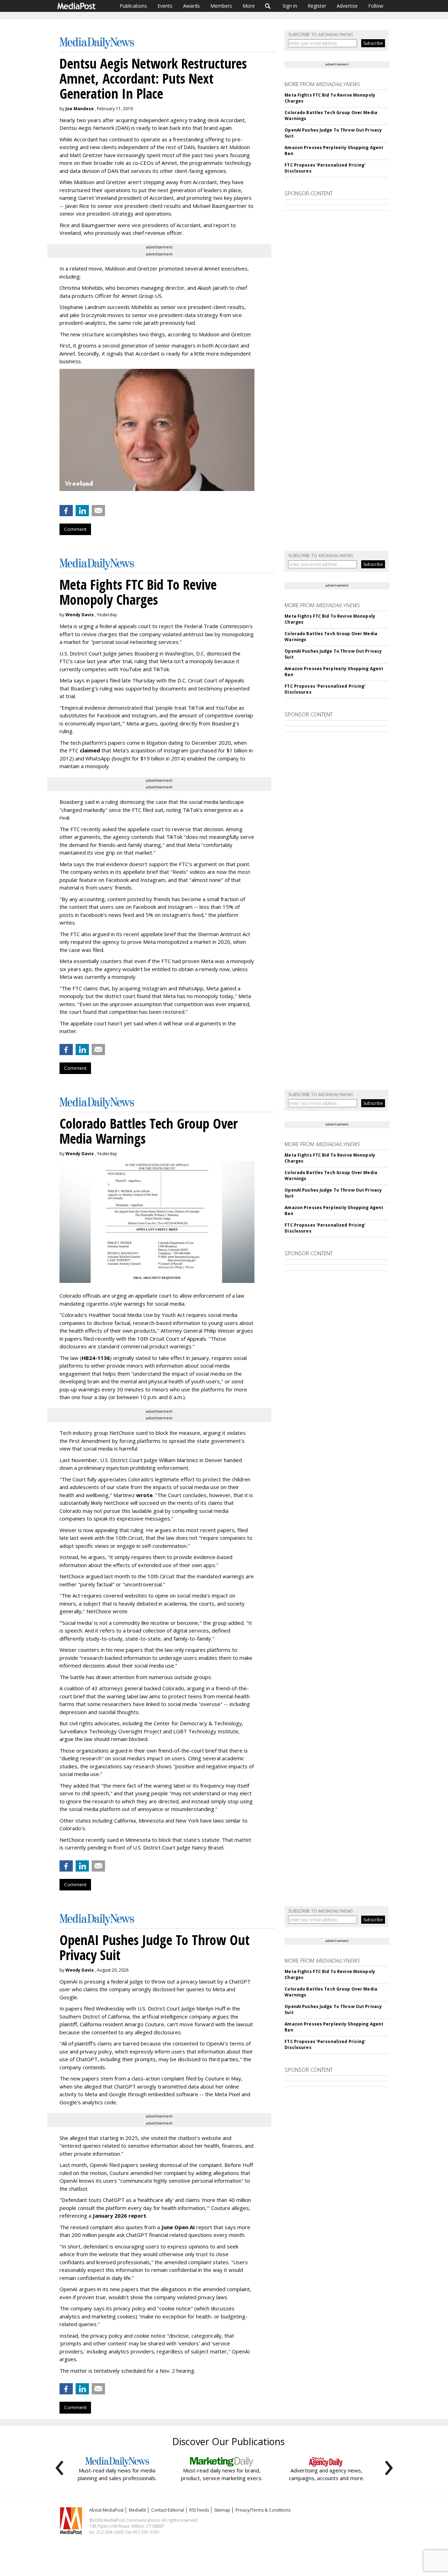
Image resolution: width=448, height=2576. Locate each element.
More (249, 6)
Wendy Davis (80, 615)
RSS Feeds (199, 2510)
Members (221, 6)
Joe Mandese (80, 109)
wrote (144, 1495)
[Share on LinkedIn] (82, 511)
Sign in (290, 6)
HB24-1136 (96, 1358)
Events (165, 6)
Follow (376, 6)
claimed (90, 750)
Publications (133, 6)
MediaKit (137, 2510)
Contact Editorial (168, 2510)
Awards (191, 6)
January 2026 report (120, 2216)
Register (317, 6)
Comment (75, 529)
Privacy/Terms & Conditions (263, 2510)
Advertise (347, 6)
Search (268, 6)
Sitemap (222, 2510)
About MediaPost (106, 2510)
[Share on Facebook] (66, 511)
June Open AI (178, 2227)
